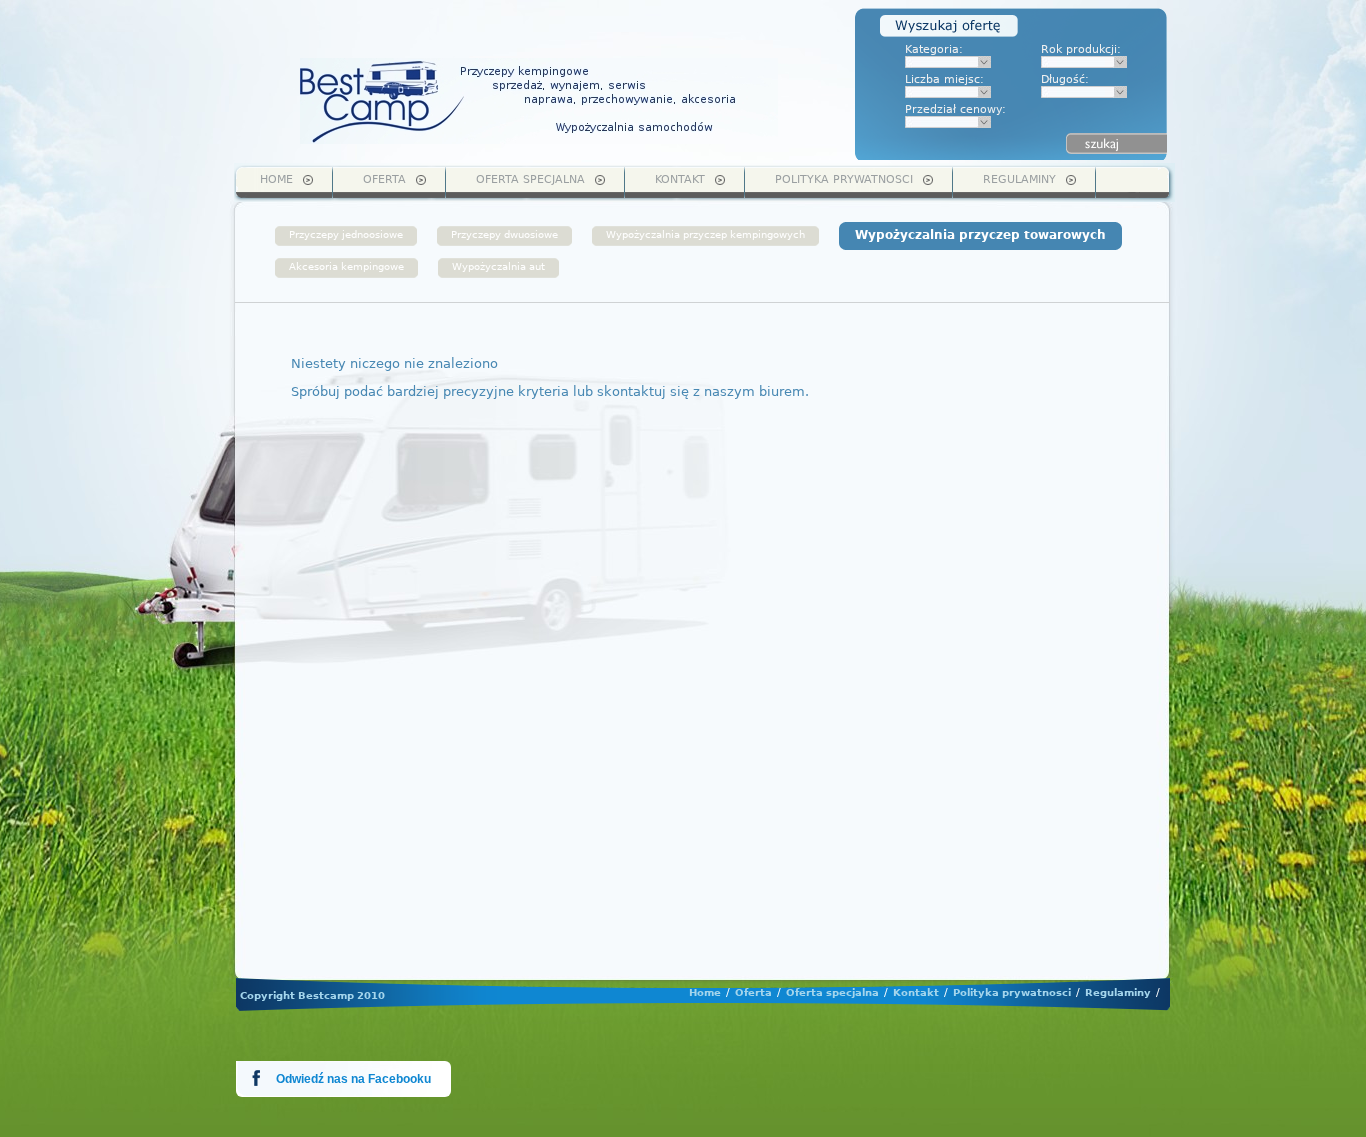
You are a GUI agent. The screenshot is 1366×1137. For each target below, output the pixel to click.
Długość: (1065, 79)
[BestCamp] (539, 101)
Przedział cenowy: (955, 109)
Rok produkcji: (1081, 49)
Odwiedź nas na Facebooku (353, 1079)
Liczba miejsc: (944, 79)
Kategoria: (934, 49)
